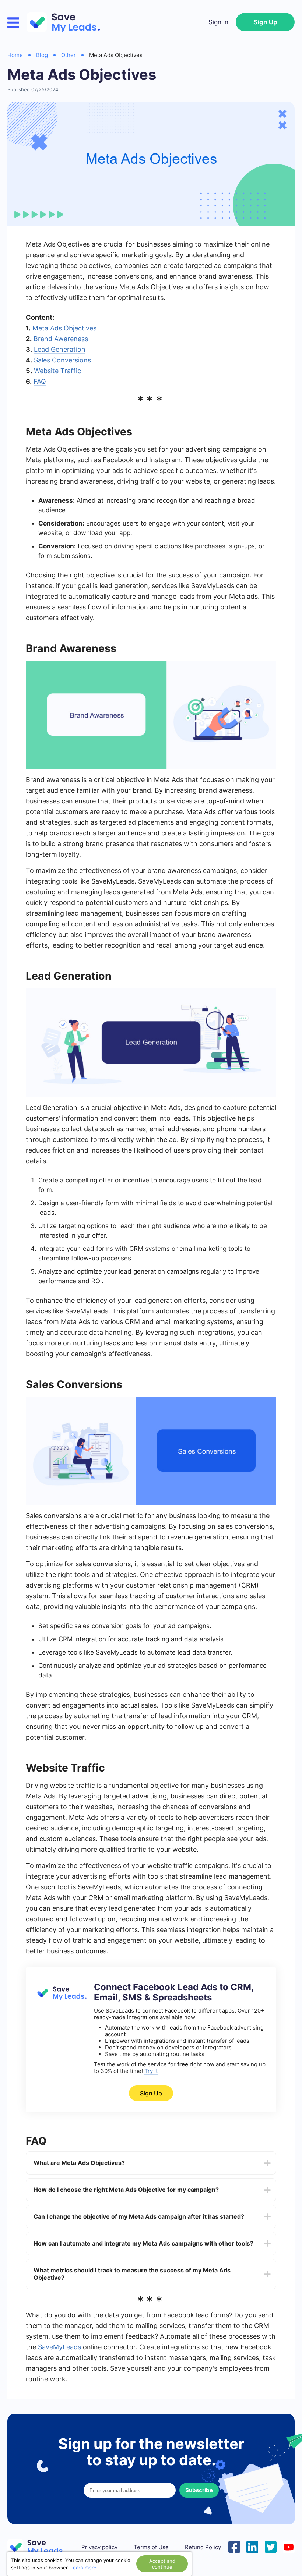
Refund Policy (203, 2547)
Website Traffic (57, 371)
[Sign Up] (61, 1999)
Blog (42, 55)
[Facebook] (234, 2546)
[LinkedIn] (252, 2546)
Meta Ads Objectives (64, 328)
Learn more (83, 2568)
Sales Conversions (62, 360)
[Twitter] (271, 2546)
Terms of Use (151, 2547)
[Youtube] (289, 2546)
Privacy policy (99, 2547)
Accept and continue (162, 2564)
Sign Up (265, 22)
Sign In (218, 22)
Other (69, 55)
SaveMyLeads (59, 2347)
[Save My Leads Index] (41, 2547)
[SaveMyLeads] (67, 22)
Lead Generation (60, 349)
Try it (151, 2071)
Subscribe (199, 2490)
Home (15, 55)
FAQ (40, 381)
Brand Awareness (61, 339)
